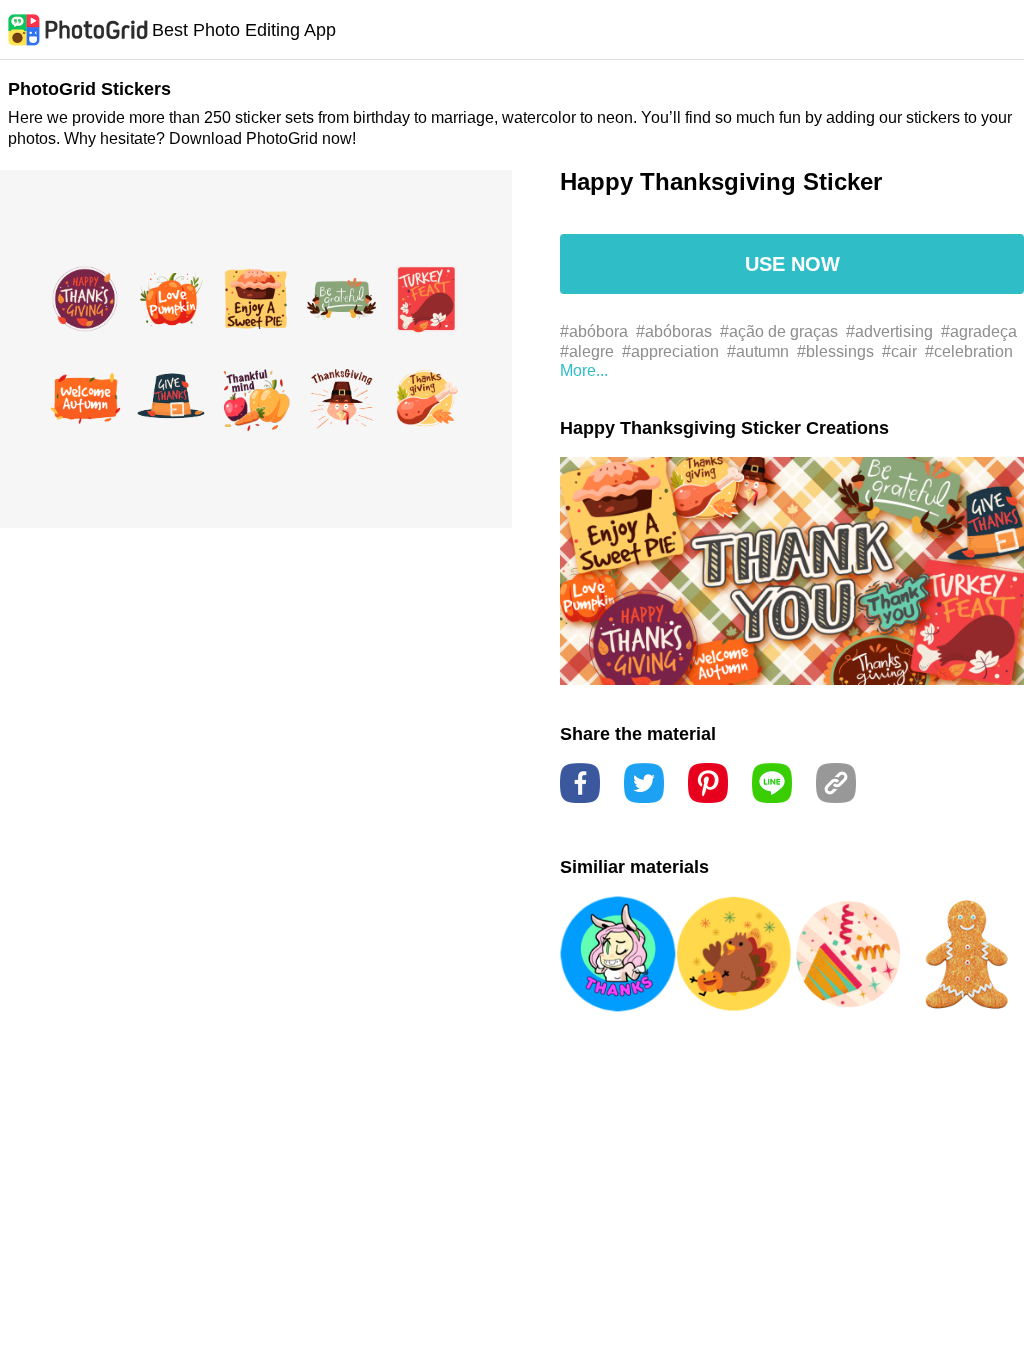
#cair (899, 351)
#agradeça (979, 331)
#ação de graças (779, 331)
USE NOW (792, 264)
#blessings (835, 351)
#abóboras (674, 331)
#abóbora (594, 331)
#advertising (889, 331)
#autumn (758, 351)
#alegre (587, 351)
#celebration (969, 351)
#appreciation (670, 351)
